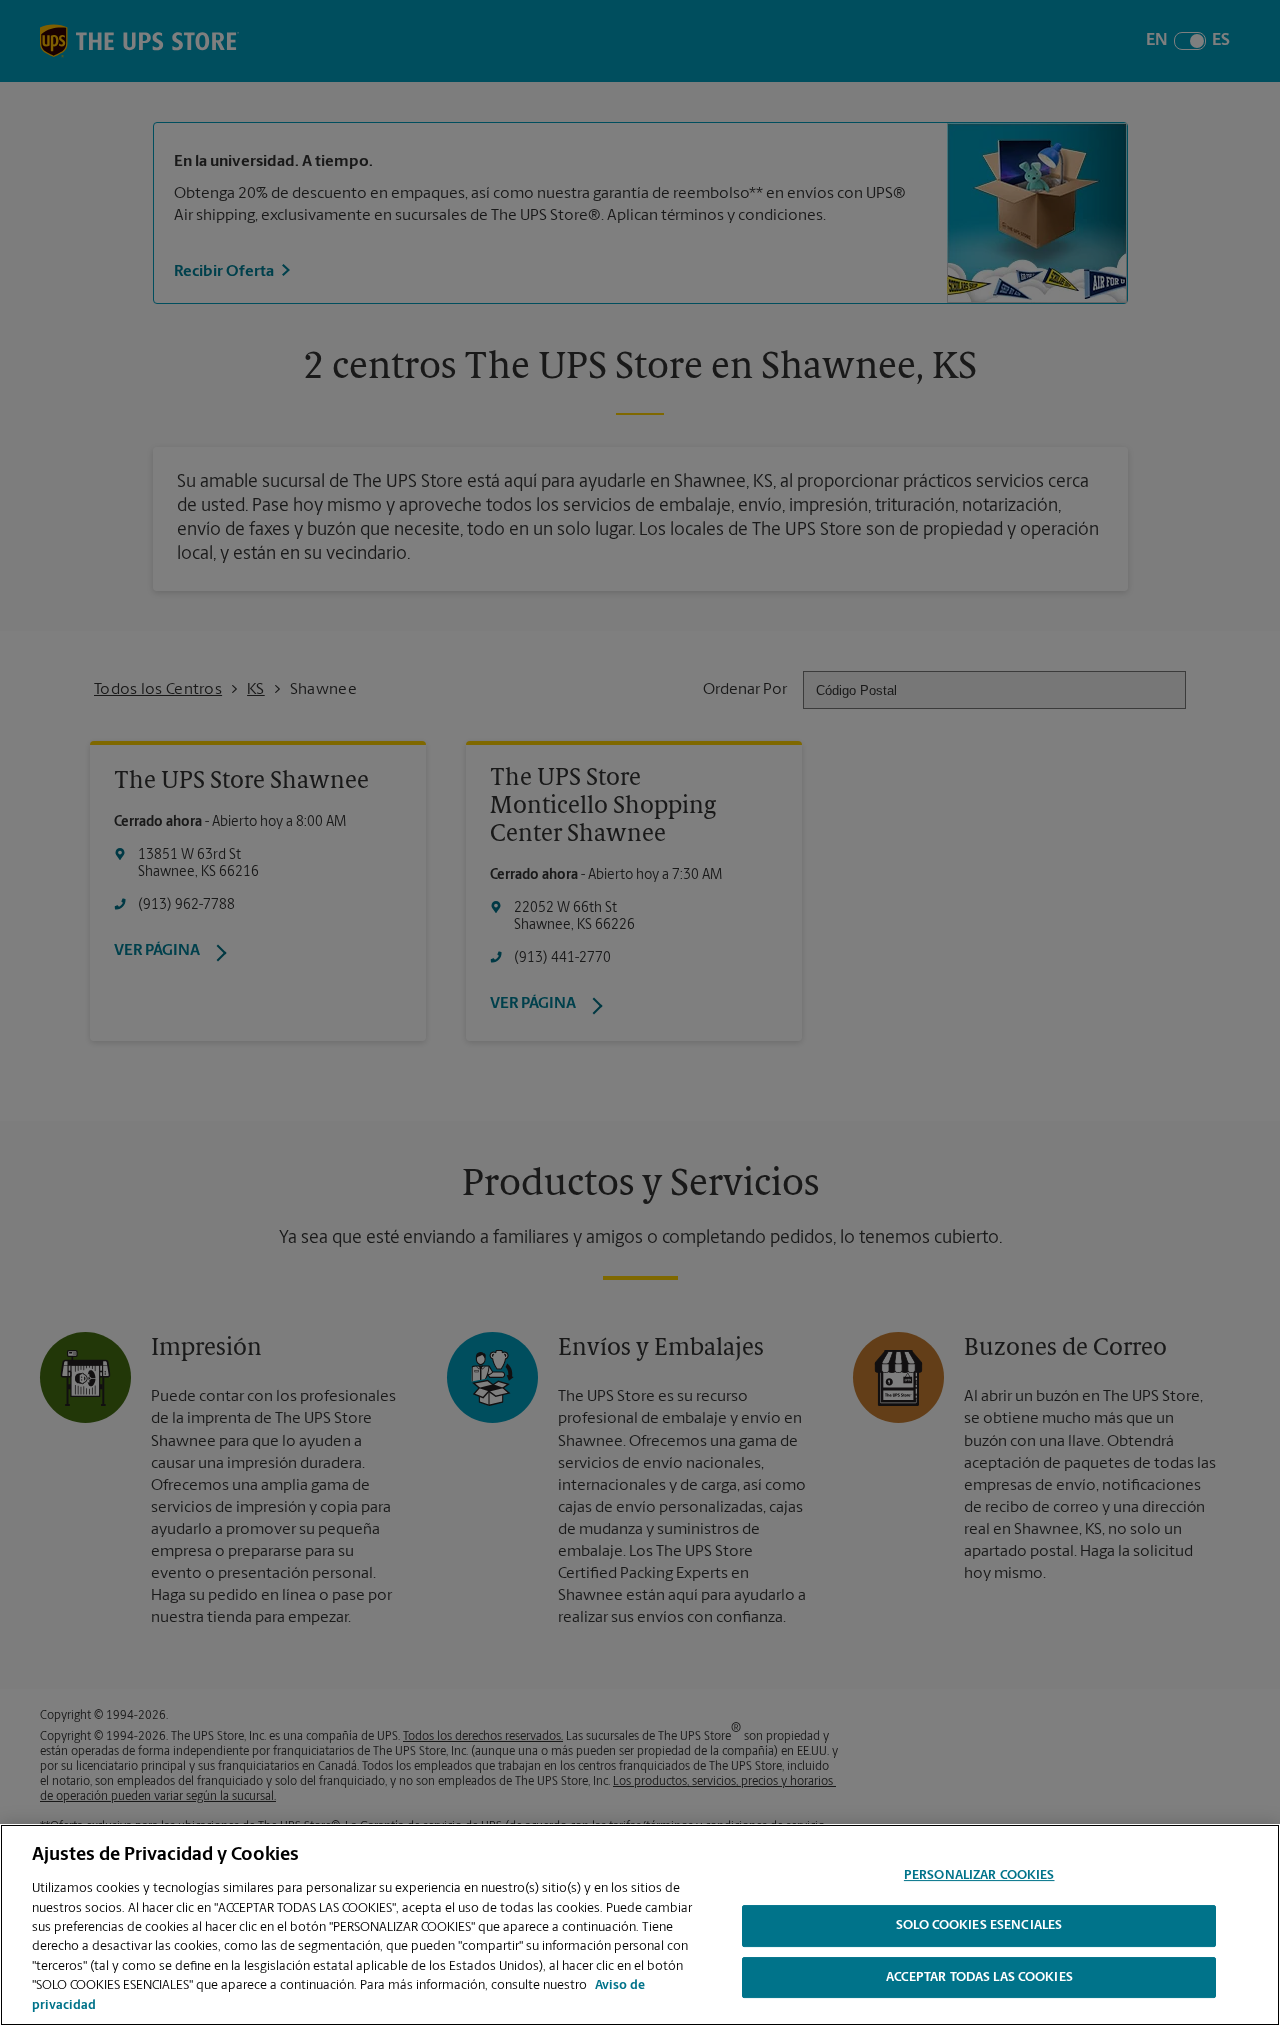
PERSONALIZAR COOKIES (979, 1875)
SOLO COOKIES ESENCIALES (979, 1926)
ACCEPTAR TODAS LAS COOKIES (979, 1978)
